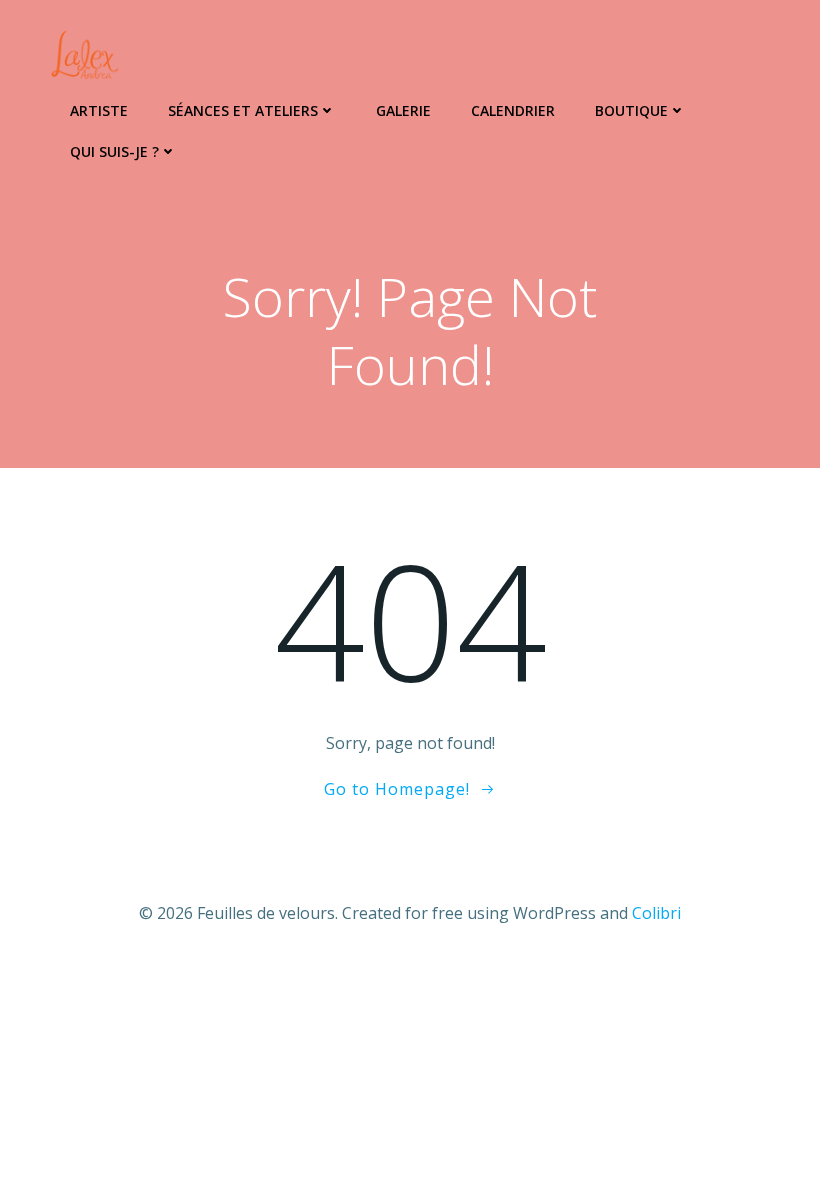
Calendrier (513, 110)
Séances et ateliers (243, 110)
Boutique (631, 110)
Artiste (99, 110)
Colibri (656, 913)
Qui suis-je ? (114, 151)
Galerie (403, 110)
